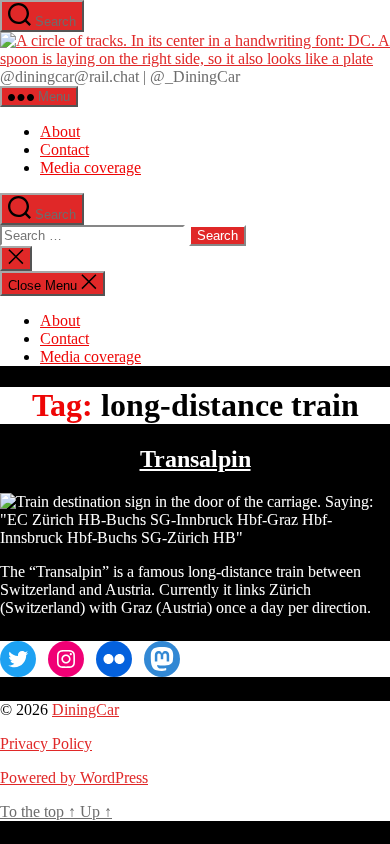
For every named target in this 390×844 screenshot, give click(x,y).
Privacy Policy (46, 743)
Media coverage (90, 167)
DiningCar (85, 709)
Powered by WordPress (74, 777)
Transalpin (195, 459)
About (60, 131)
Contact (64, 149)
